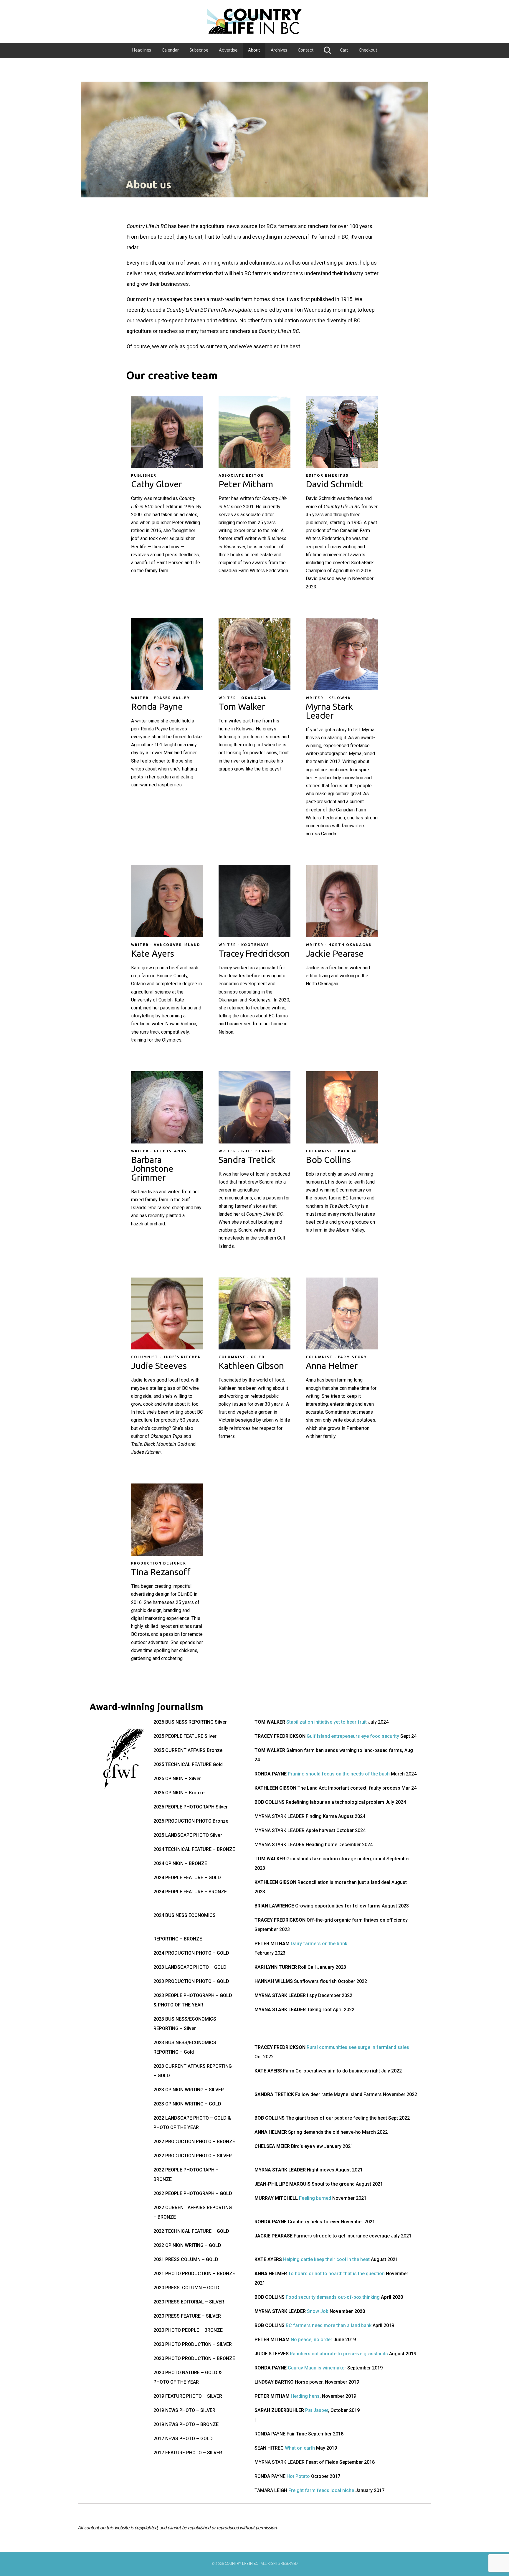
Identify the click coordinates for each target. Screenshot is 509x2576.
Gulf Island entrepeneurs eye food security (353, 1736)
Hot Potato (298, 2476)
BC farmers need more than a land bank (329, 2325)
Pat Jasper (317, 2410)
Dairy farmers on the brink (319, 1944)
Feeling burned (315, 2198)
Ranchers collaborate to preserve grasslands (339, 2354)
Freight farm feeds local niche (321, 2490)
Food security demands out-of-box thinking (333, 2297)
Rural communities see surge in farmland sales (358, 2047)
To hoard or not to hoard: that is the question (336, 2274)
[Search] (327, 50)
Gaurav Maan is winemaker (317, 2368)
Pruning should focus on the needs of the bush (339, 1774)
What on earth (300, 2448)
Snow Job (318, 2311)
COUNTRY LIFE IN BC (241, 2564)
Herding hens (305, 2396)
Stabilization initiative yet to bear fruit (327, 1722)
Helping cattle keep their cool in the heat (326, 2259)
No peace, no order (311, 2340)
